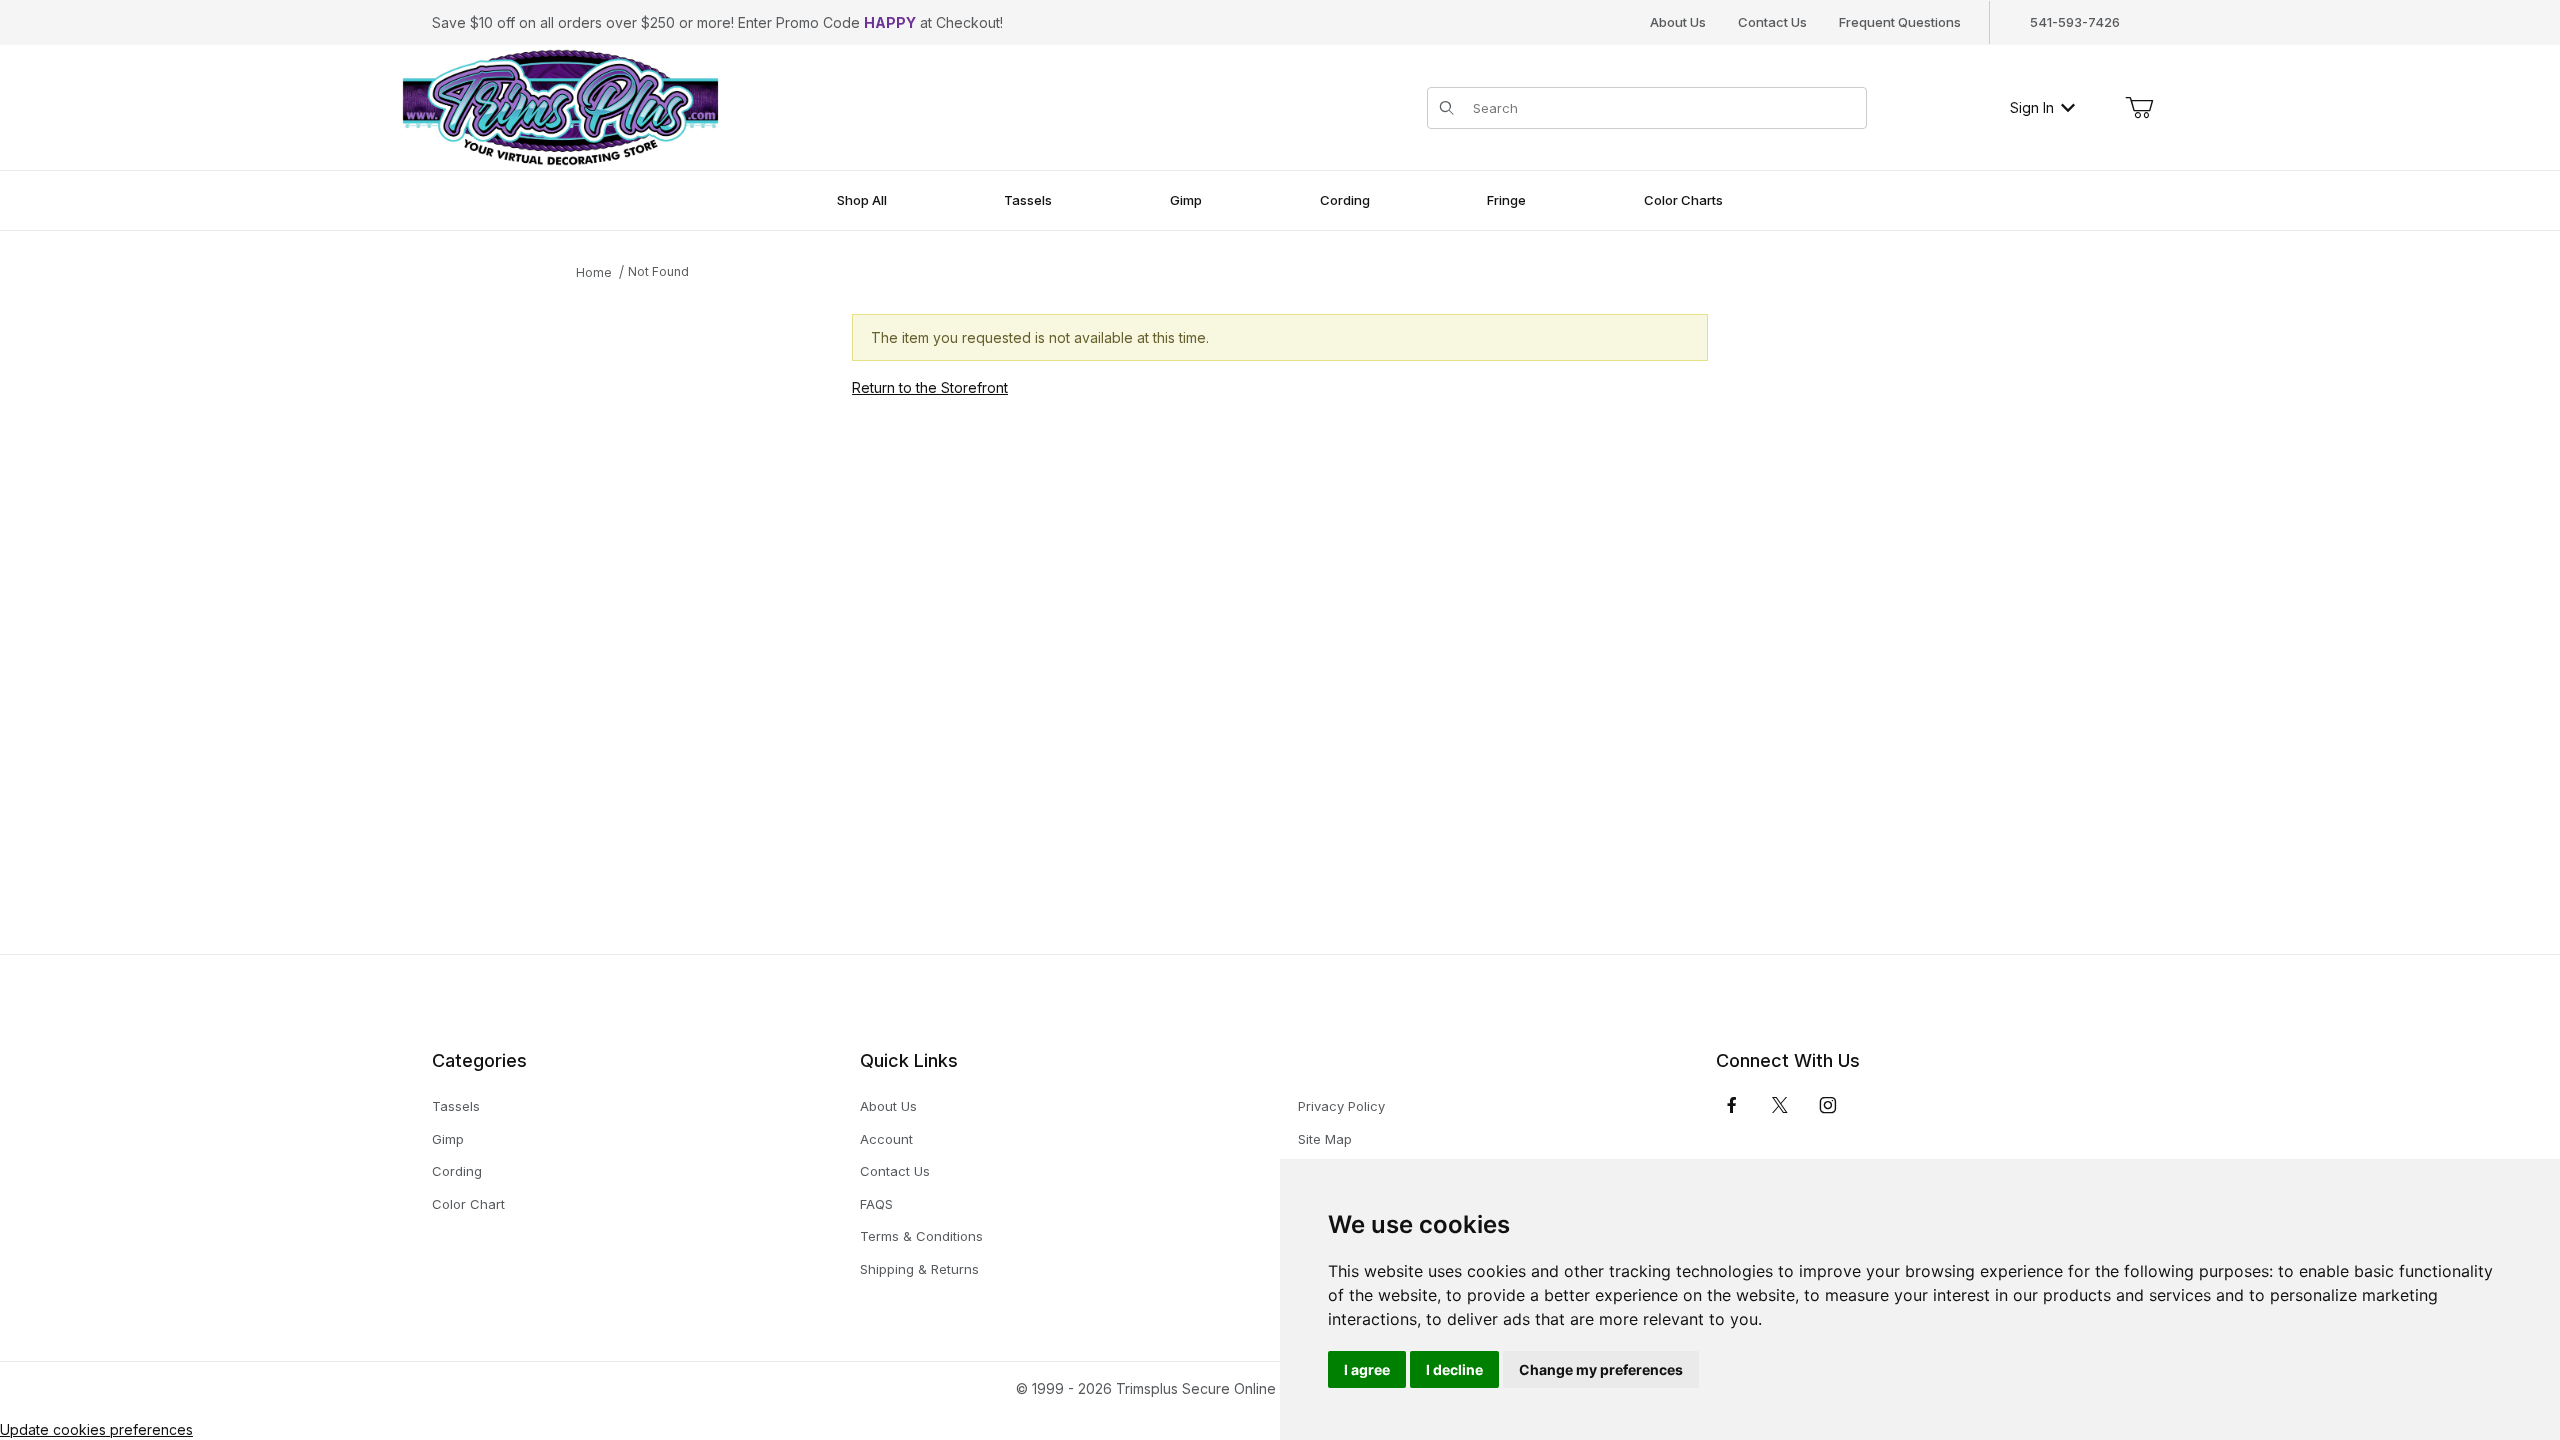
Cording (457, 1171)
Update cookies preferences (96, 1429)
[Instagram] (1828, 1105)
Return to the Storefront (930, 387)
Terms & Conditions (921, 1236)
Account (886, 1139)
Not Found (658, 271)
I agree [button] (1367, 1369)
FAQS (876, 1204)
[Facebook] (1732, 1105)
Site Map (1325, 1139)
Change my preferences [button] (1601, 1369)
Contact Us (1772, 22)
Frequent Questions (1900, 22)
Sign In (2032, 107)
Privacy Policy (1341, 1106)
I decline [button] (1454, 1369)
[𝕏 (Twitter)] (1780, 1105)
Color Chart (468, 1204)
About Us (1678, 22)
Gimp (448, 1139)
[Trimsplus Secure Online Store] (560, 105)
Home (594, 272)
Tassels (456, 1106)
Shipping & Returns (919, 1269)
